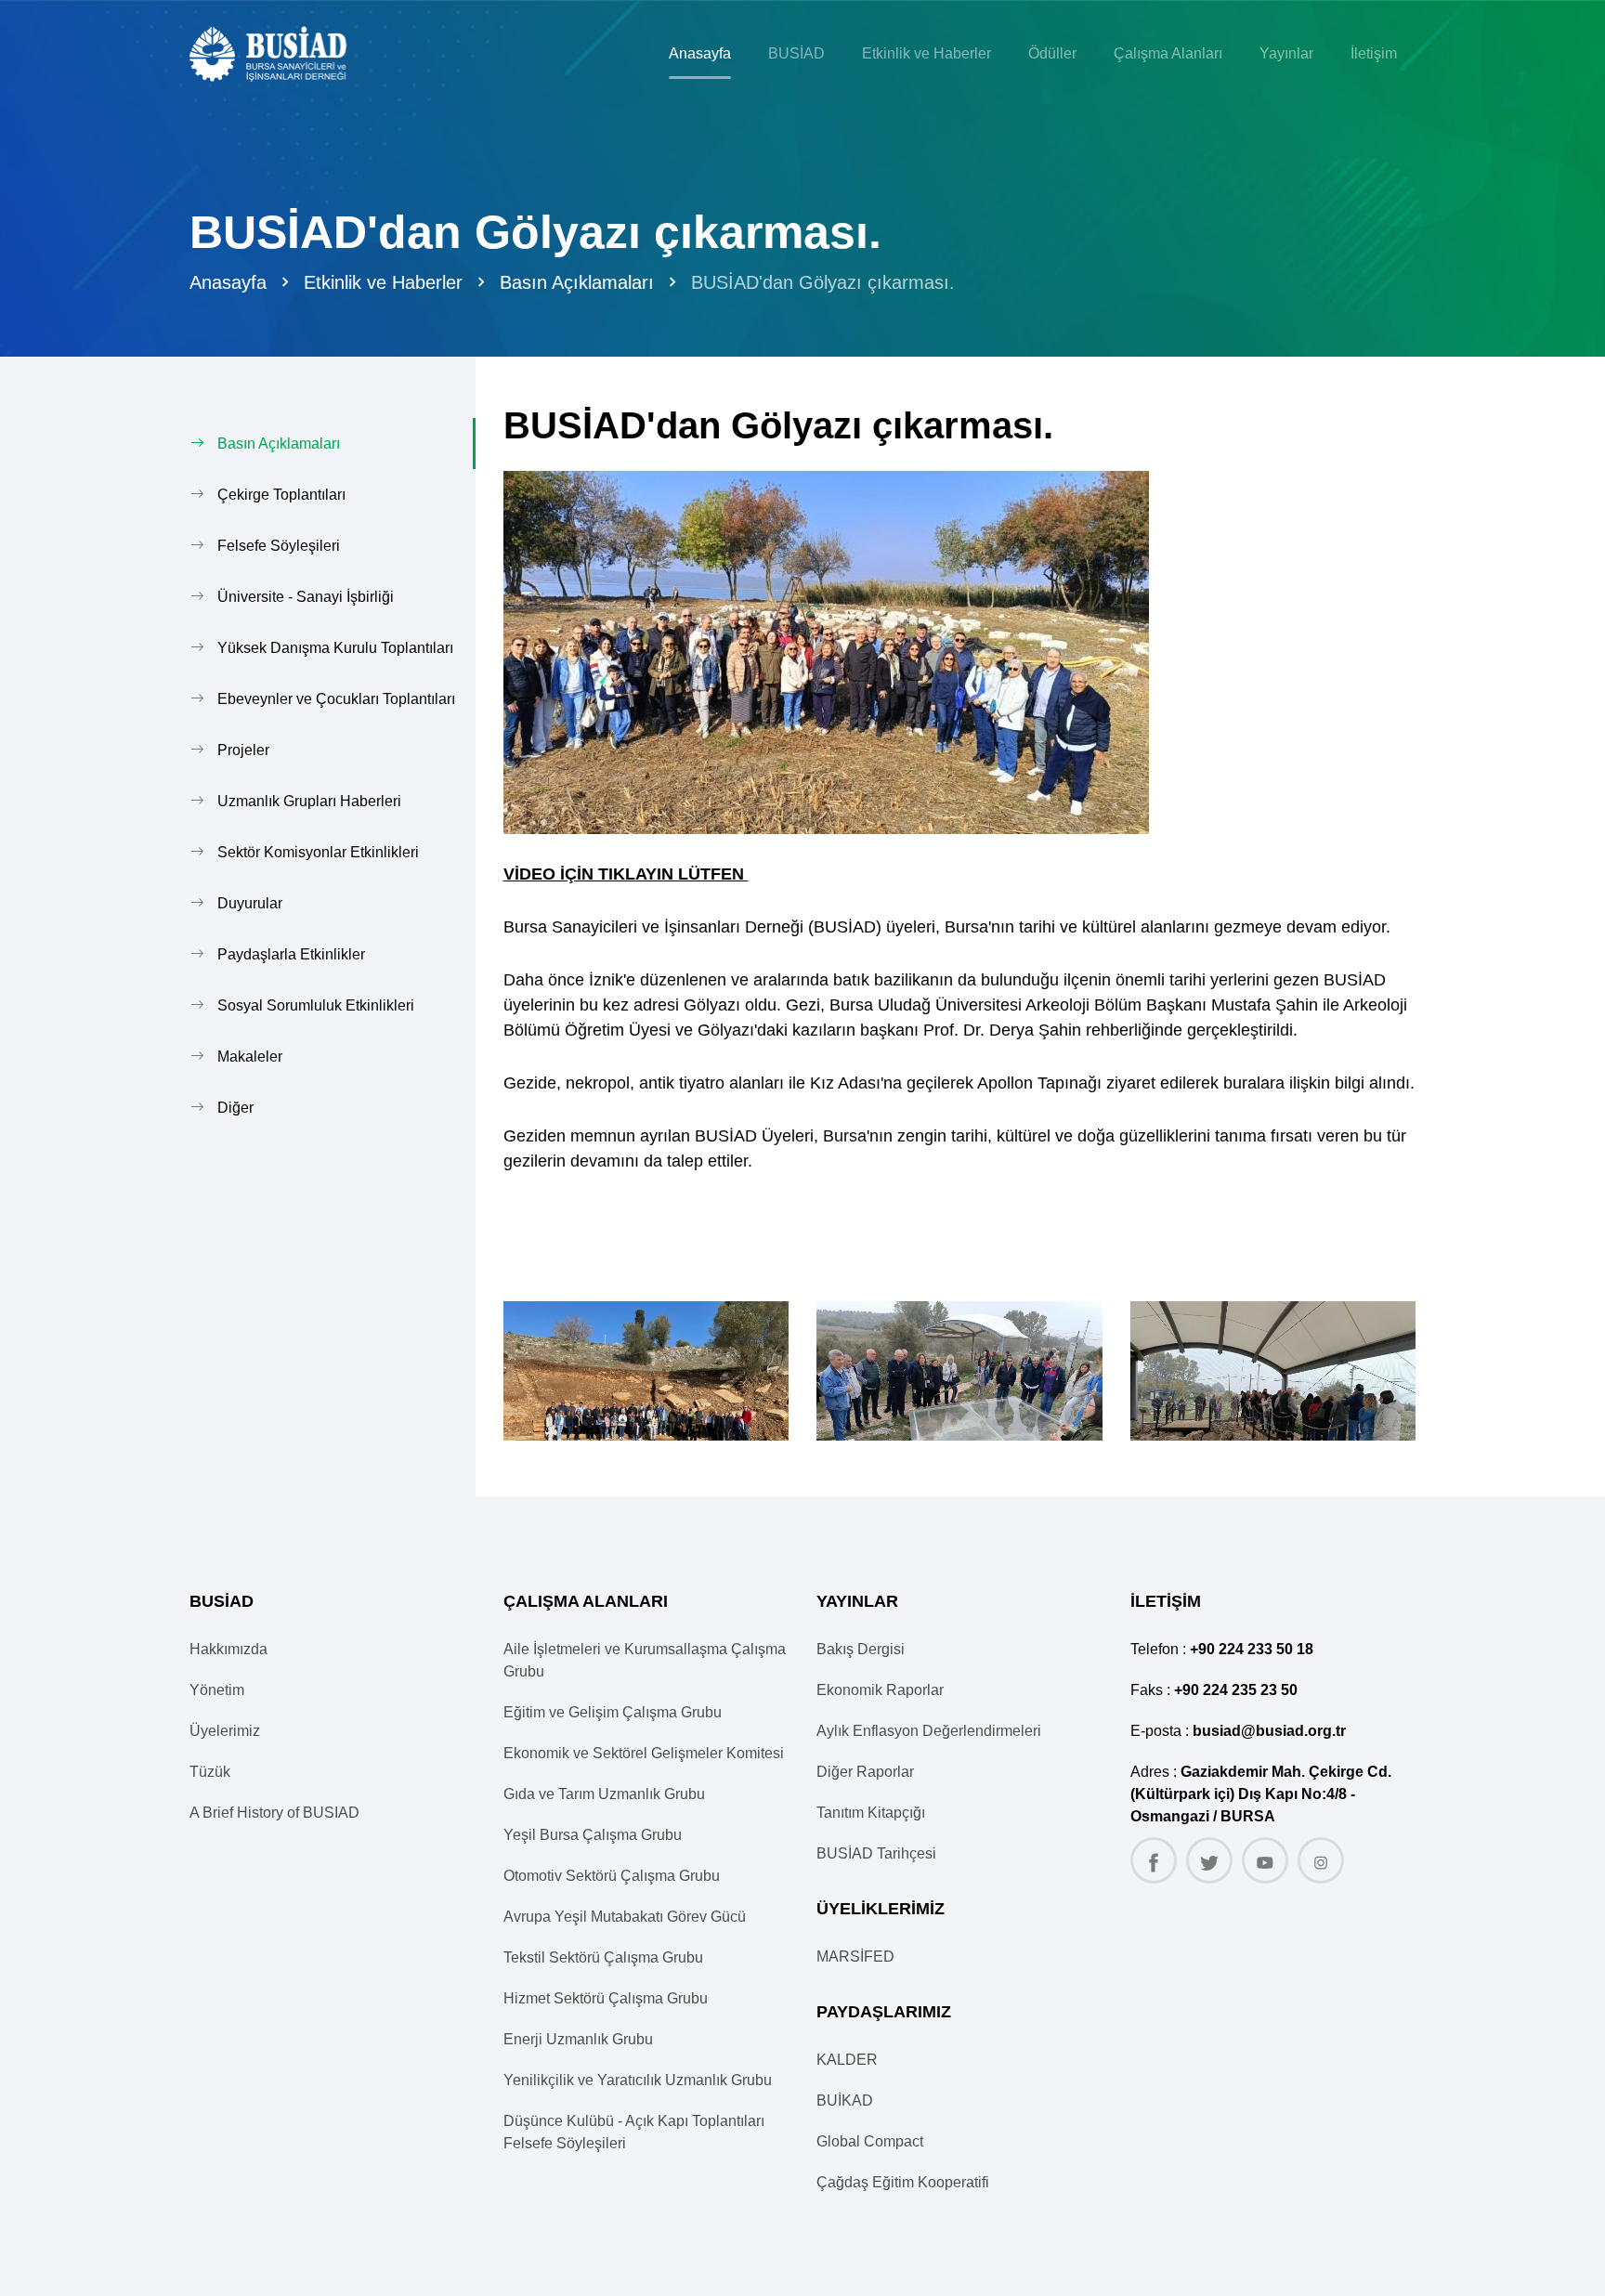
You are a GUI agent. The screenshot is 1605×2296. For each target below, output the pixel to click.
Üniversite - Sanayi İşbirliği (306, 597)
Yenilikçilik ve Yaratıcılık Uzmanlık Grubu (638, 2080)
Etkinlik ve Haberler (383, 282)
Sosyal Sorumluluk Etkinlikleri (316, 1005)
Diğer (235, 1108)
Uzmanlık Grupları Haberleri (309, 801)
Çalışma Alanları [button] (1168, 53)
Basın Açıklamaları (577, 282)
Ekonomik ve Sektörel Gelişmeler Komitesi (644, 1753)
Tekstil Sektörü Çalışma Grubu (603, 1957)
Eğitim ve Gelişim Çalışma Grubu (613, 1712)
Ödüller (1052, 53)
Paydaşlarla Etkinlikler (291, 954)
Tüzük (210, 1772)
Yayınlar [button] (1286, 53)
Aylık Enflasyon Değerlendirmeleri (929, 1731)
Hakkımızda (228, 1649)
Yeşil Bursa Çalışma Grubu (593, 1835)
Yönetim (217, 1690)
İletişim (1374, 53)
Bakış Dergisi (861, 1649)
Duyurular (250, 903)
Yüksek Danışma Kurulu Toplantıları (335, 648)
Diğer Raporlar (865, 1772)
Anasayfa (700, 53)
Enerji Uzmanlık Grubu (578, 2039)
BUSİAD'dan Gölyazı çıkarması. (823, 282)
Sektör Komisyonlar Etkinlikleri (318, 852)
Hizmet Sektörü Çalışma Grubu (606, 1998)
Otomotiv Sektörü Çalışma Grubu (612, 1876)
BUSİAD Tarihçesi (876, 1853)
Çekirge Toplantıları (281, 495)
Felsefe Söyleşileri (279, 546)
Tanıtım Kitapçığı (871, 1813)
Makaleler (250, 1057)
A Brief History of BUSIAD (274, 1813)
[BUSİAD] (284, 54)
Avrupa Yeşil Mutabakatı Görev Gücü (625, 1917)
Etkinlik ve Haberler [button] (926, 53)
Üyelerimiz (225, 1731)
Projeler (243, 750)
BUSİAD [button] (796, 53)
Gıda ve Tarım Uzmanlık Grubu (604, 1794)
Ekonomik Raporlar (880, 1690)
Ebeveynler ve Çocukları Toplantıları (336, 699)
